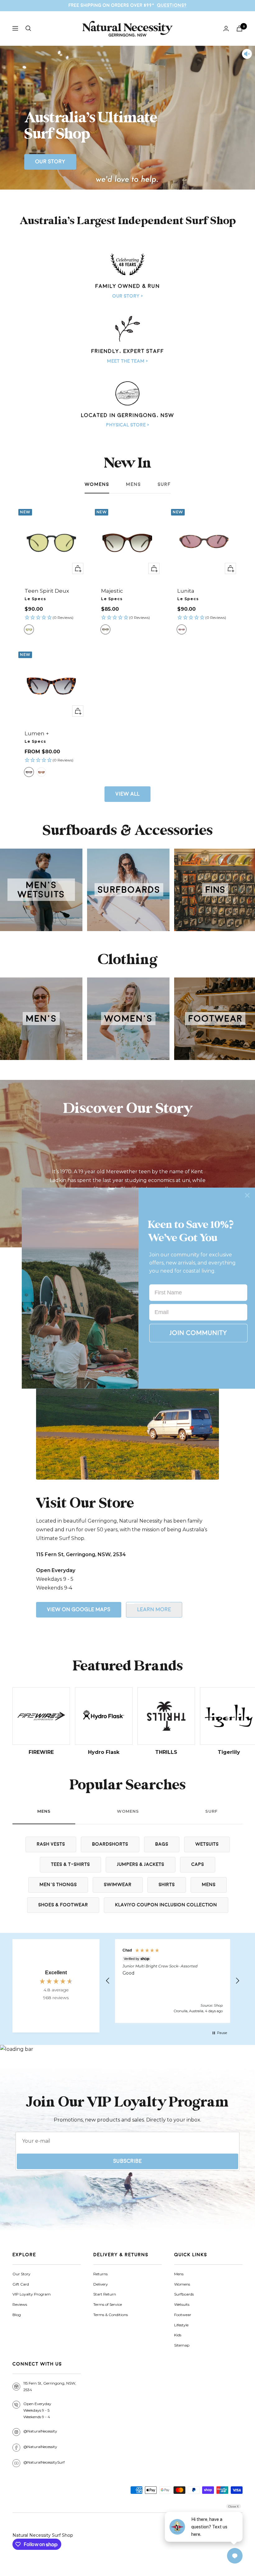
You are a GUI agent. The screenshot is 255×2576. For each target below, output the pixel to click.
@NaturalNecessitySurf (44, 2462)
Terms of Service (108, 2304)
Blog (17, 2315)
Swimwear (118, 1885)
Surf (164, 485)
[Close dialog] (247, 1195)
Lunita (186, 591)
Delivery (101, 2284)
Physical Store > (128, 425)
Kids (178, 2335)
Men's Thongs (58, 1885)
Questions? (172, 5)
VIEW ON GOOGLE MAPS (79, 1610)
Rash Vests (51, 1844)
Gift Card (21, 2284)
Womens (97, 485)
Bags (162, 1844)
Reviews (20, 2304)
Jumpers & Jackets (141, 1865)
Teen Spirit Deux (47, 591)
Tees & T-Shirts (70, 1865)
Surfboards (184, 2294)
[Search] (28, 28)
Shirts (167, 1885)
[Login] (226, 28)
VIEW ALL (127, 794)
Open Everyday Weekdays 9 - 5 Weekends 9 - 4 (37, 2410)
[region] (173, 1981)
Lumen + (37, 733)
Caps (198, 1865)
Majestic (112, 591)
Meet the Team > (127, 361)
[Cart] (239, 28)
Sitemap (182, 2345)
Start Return (105, 2294)
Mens (133, 485)
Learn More (154, 1610)
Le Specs (35, 599)
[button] (51, 618)
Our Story (50, 162)
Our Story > (128, 296)
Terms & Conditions (111, 2315)
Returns (100, 2274)
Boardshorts (110, 1844)
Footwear (183, 2315)
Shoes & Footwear (63, 1905)
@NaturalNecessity (40, 2431)
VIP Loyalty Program (32, 2294)
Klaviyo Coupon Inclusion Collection (166, 1905)
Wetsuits (207, 1844)
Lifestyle (181, 2325)
